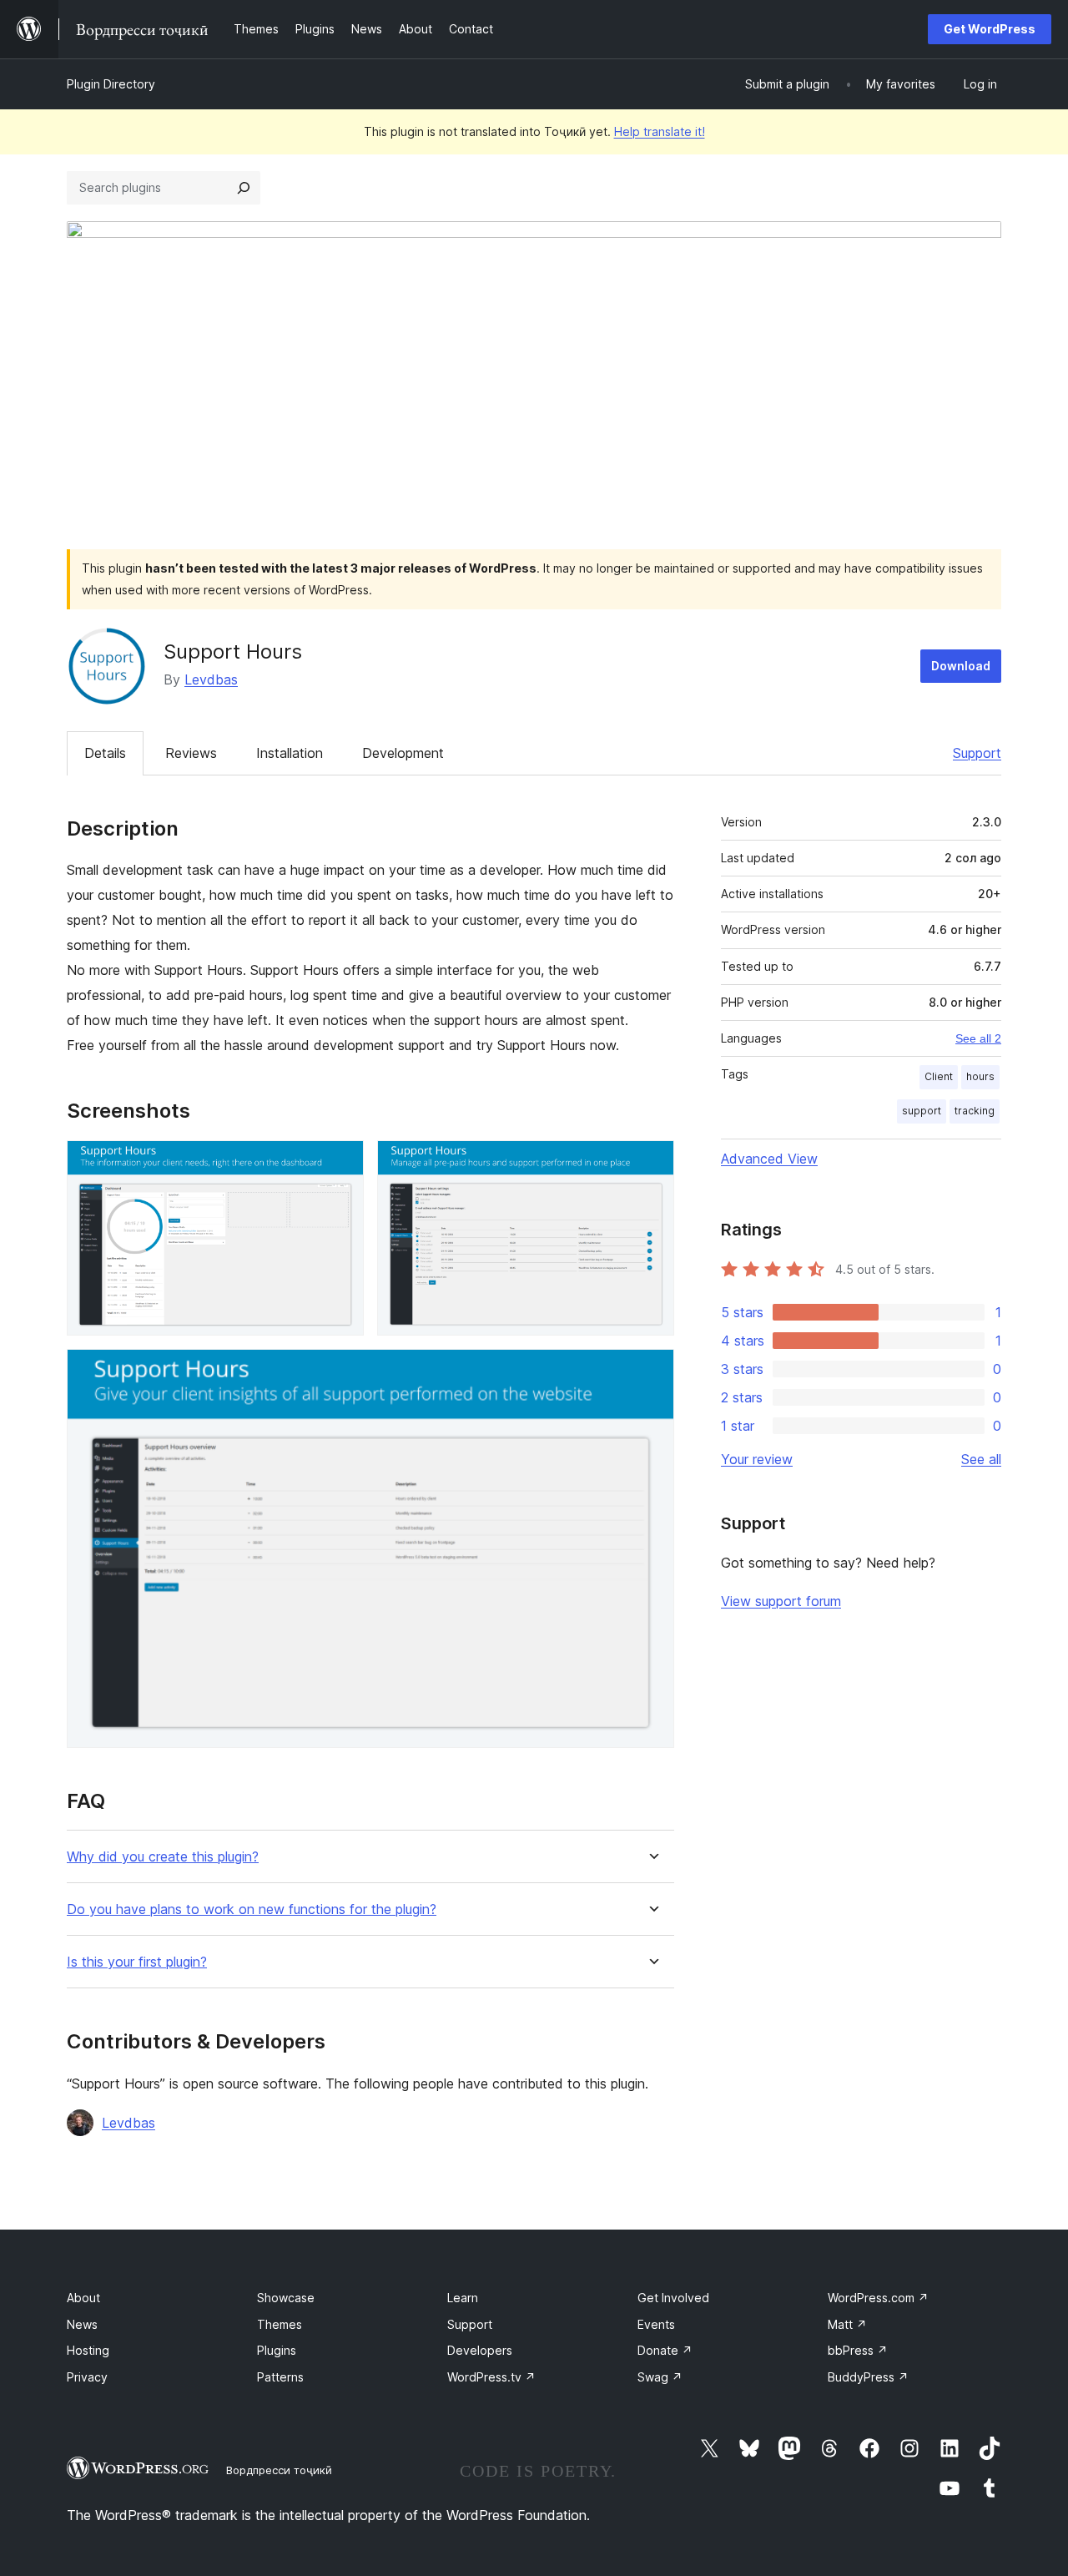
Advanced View (769, 1159)
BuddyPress (868, 2377)
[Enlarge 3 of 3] (652, 1371)
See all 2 (978, 1038)
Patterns (280, 2377)
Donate (665, 2350)
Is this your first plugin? (137, 1962)
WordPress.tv (491, 2377)
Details (105, 753)
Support (977, 753)
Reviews (191, 753)
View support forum (781, 1601)
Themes (280, 2324)
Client (939, 1076)
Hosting (88, 2350)
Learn (463, 2298)
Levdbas (211, 679)
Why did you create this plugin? (163, 1857)
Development (403, 753)
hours (980, 1076)
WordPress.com (878, 2298)
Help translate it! (660, 131)
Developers (480, 2350)
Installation (290, 753)
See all (981, 1459)
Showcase (286, 2298)
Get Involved (673, 2298)
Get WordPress (990, 29)
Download (961, 666)
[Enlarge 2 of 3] (652, 1163)
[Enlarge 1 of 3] (341, 1163)
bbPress (858, 2350)
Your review (757, 1459)
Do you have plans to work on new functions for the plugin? (252, 1909)
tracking (975, 1111)
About (83, 2298)
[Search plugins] (244, 188)
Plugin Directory (111, 84)
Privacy (87, 2377)
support (922, 1111)
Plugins (277, 2350)
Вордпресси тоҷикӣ (279, 2470)
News (82, 2324)
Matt (847, 2324)
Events (656, 2324)
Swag (660, 2377)
